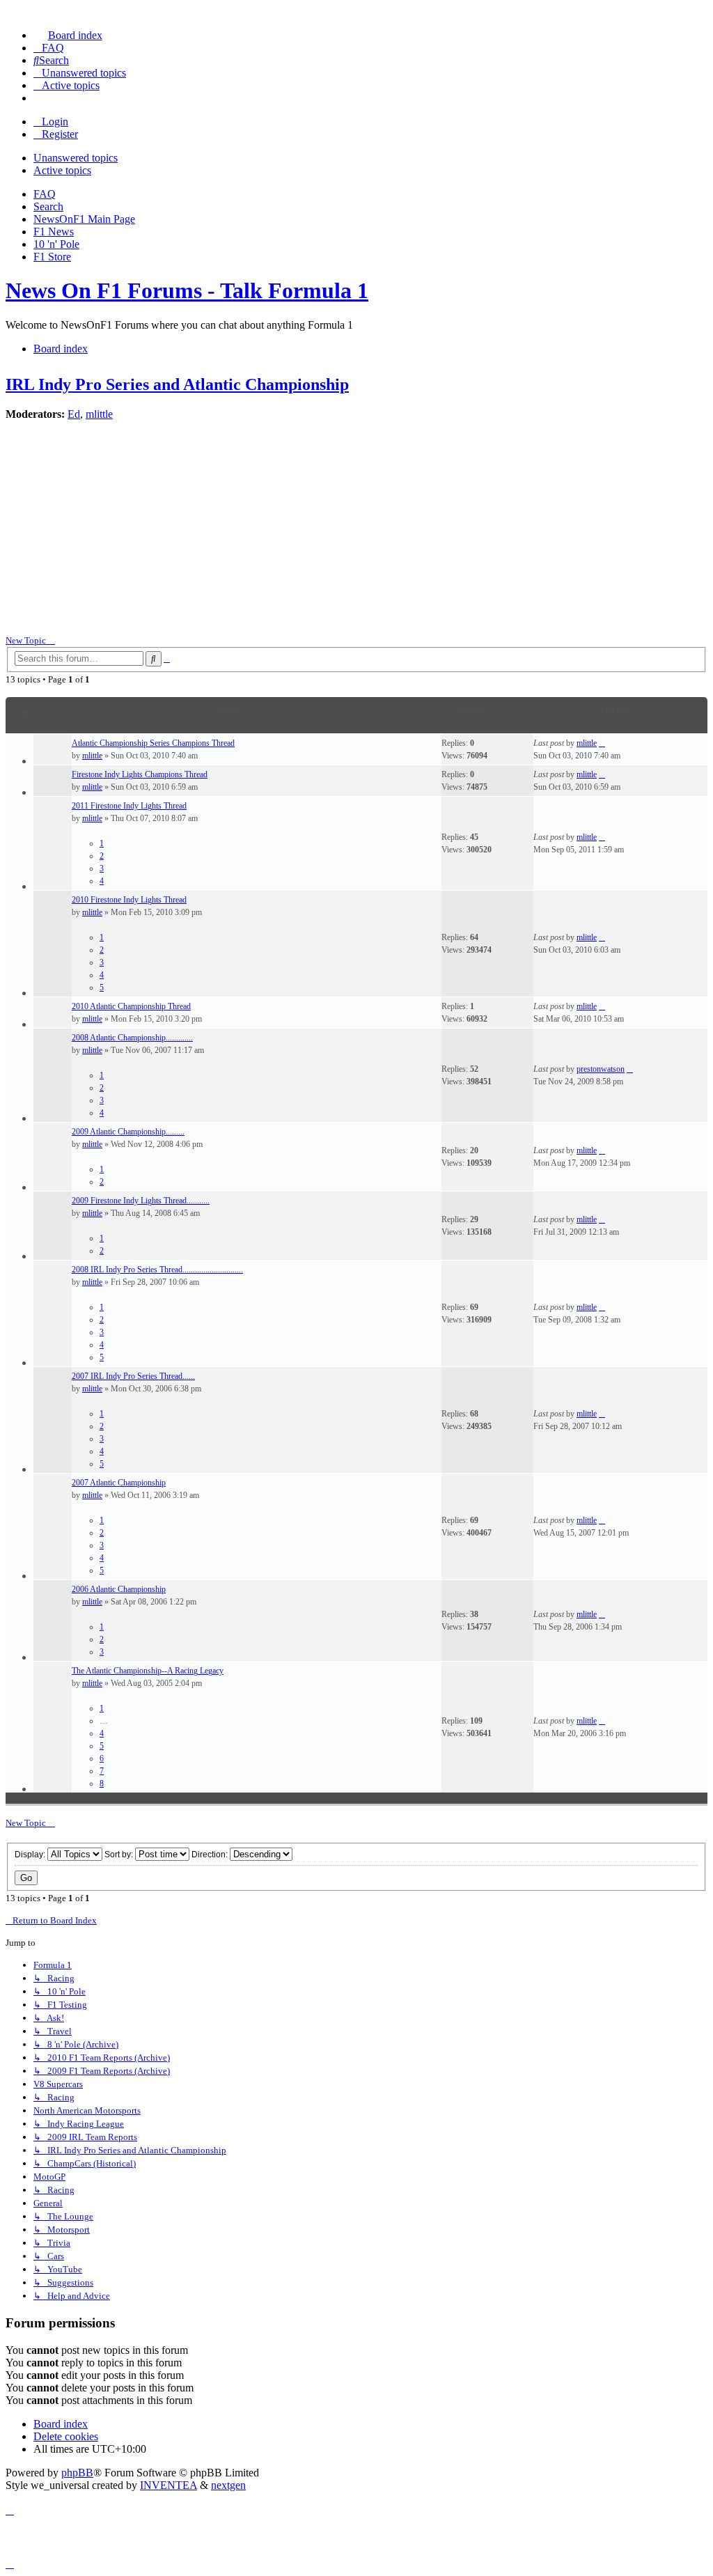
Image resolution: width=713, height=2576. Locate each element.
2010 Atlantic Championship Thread (131, 1006)
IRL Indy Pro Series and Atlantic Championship (177, 384)
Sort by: (120, 1855)
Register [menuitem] (60, 134)
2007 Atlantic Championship (119, 1483)
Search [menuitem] (48, 206)
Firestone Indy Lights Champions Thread (140, 774)
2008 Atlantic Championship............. (132, 1038)
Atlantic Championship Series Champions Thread (153, 743)
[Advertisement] (356, 529)
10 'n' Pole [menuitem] (56, 244)
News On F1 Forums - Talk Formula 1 (187, 290)
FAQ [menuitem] (45, 194)
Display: (31, 1855)
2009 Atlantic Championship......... (128, 1132)
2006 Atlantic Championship (119, 1589)
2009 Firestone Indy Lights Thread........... (141, 1201)
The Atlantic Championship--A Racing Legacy (148, 1671)
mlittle (99, 414)
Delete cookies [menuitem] (66, 2436)
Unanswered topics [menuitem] (76, 158)
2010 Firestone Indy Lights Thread (129, 900)
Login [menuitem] (55, 122)
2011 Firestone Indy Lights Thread (129, 806)
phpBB (77, 2473)
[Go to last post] (602, 743)
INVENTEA (169, 2485)
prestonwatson (601, 1069)
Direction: (211, 1855)
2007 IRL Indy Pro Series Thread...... (133, 1376)
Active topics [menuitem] (62, 170)
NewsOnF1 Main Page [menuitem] (84, 219)
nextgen (228, 2485)
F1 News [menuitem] (54, 232)
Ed (74, 414)
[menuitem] (68, 35)
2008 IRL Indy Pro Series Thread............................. (157, 1270)
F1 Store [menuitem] (52, 257)
